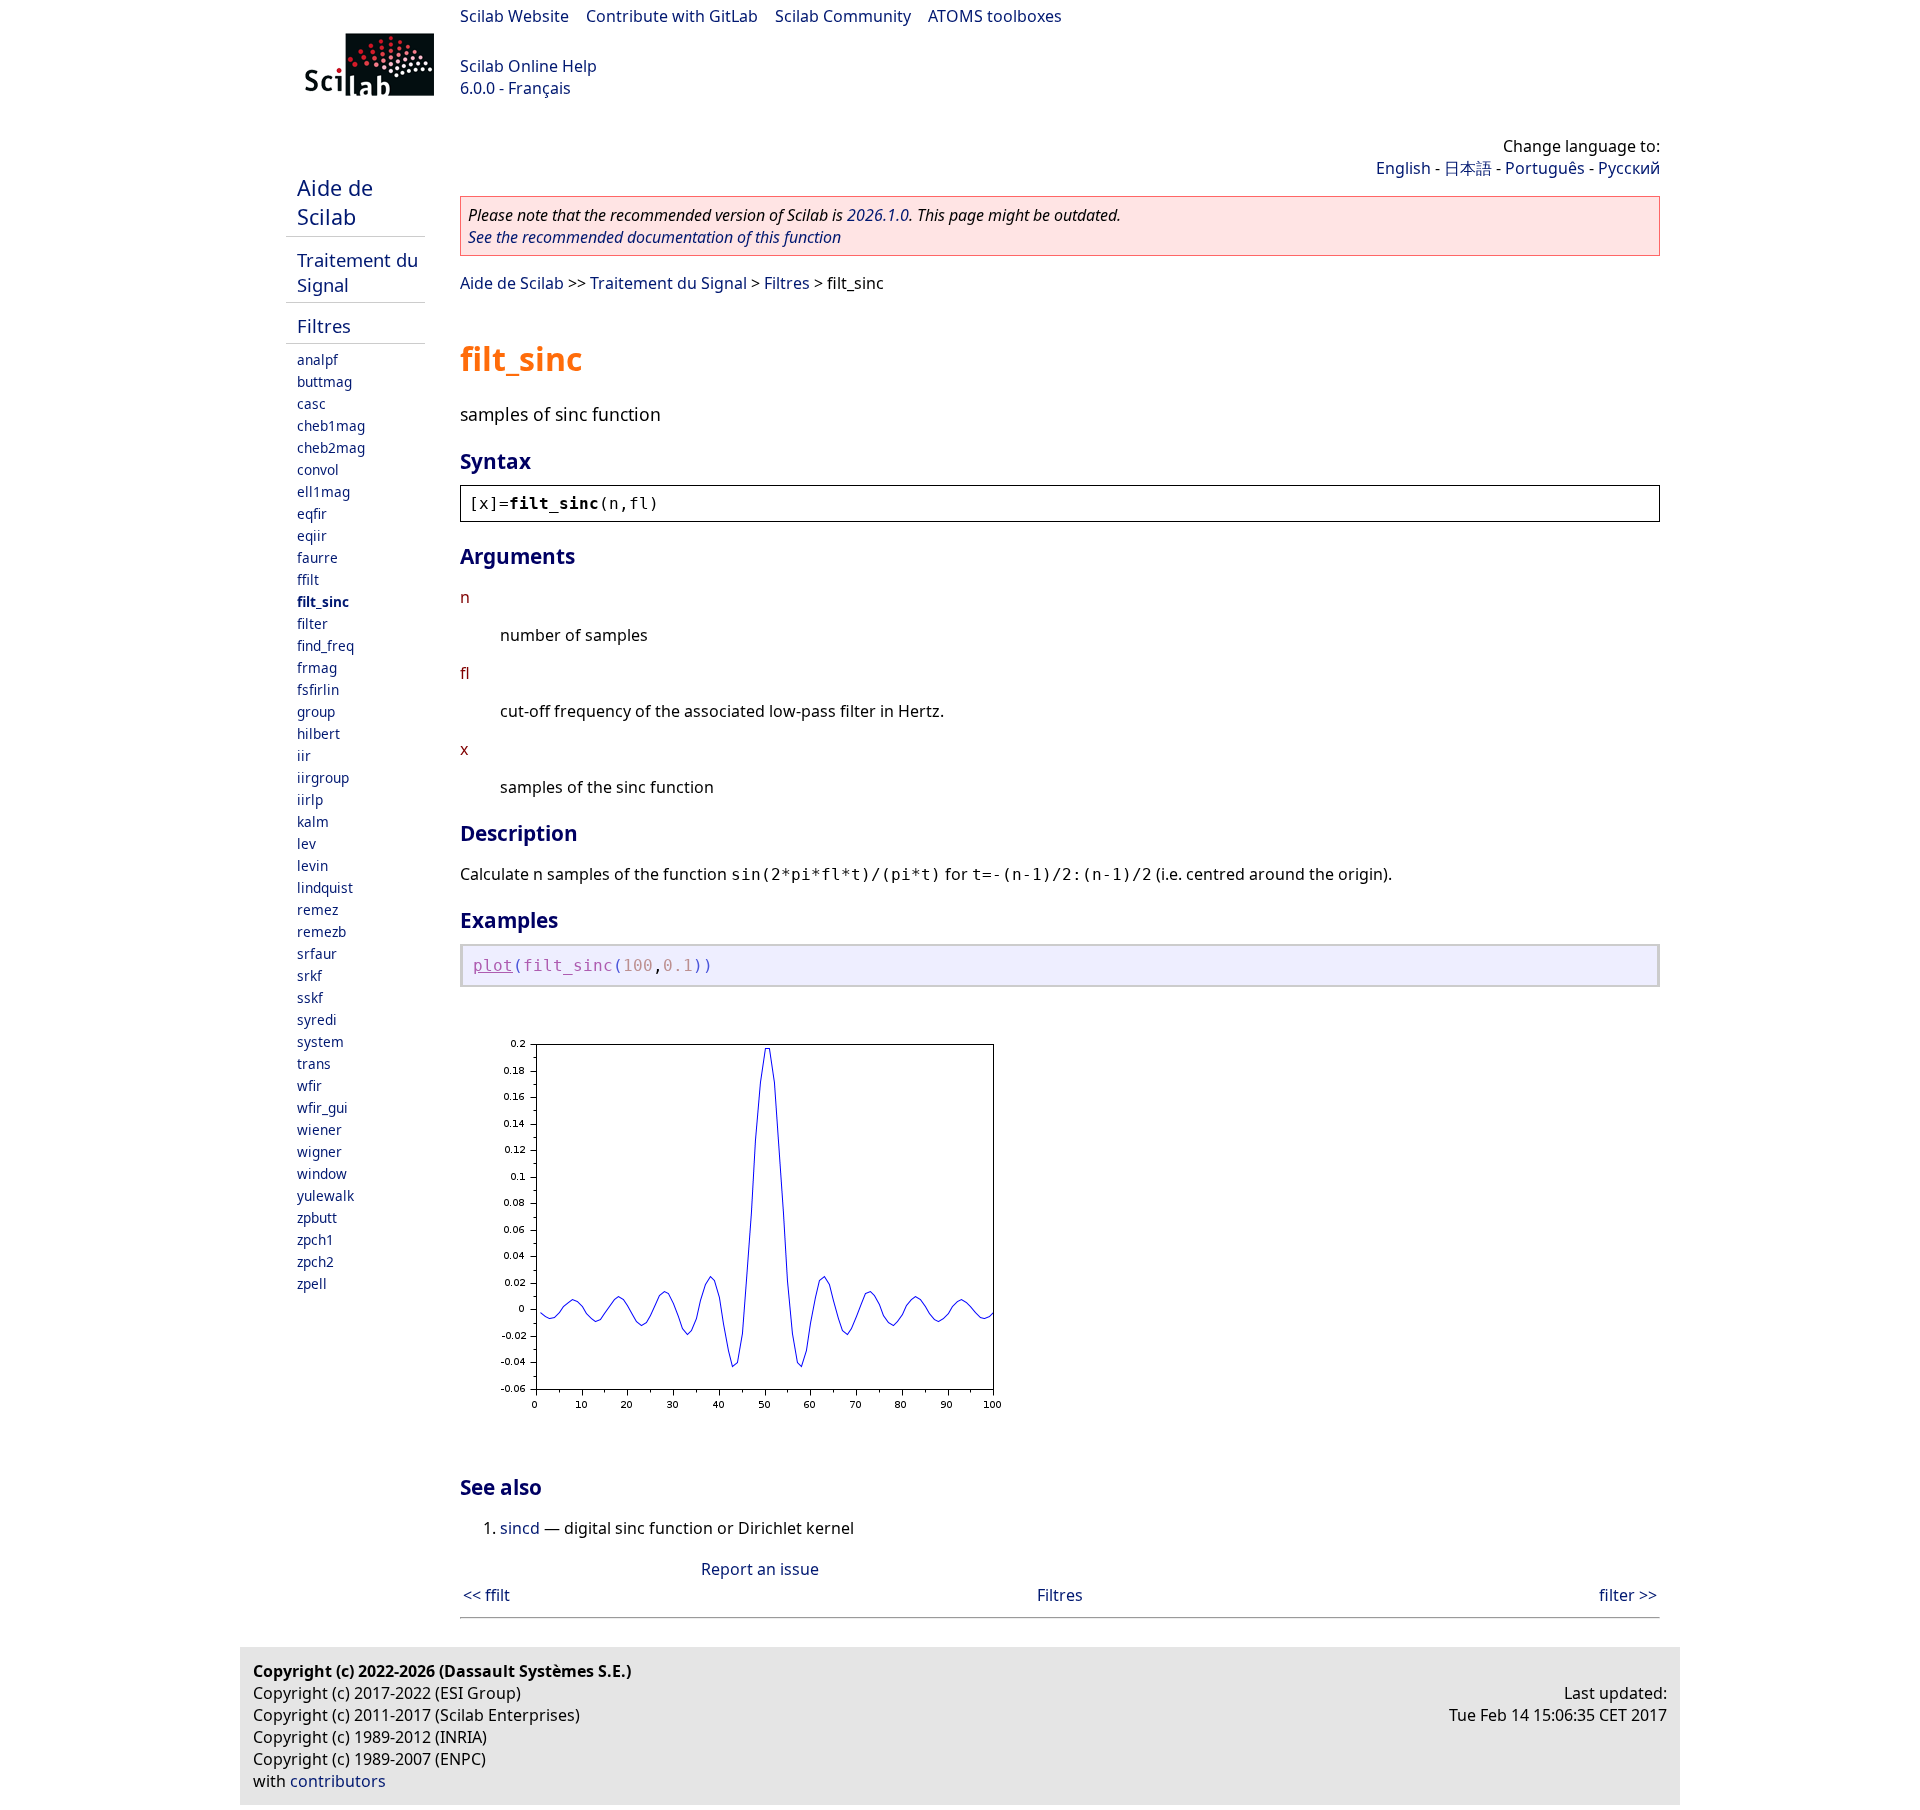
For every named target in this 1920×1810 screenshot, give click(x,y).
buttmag (324, 381)
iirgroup (323, 777)
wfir (309, 1085)
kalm (313, 821)
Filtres (324, 325)
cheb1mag (331, 425)
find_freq (325, 645)
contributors (338, 1781)
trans (314, 1063)
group (316, 711)
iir (304, 755)
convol (318, 469)
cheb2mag (331, 447)
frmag (317, 667)
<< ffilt (486, 1595)
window (322, 1173)
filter (312, 623)
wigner (319, 1151)
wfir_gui (322, 1107)
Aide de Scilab (335, 202)
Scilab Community (843, 16)
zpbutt (317, 1217)
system (320, 1041)
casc (311, 403)
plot (493, 965)
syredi (317, 1019)
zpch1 (315, 1239)
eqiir (312, 535)
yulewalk (325, 1195)
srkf (309, 975)
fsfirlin (318, 689)
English (1403, 168)
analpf (317, 359)
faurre (317, 557)
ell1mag (323, 491)
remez (317, 909)
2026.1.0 (878, 215)
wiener (319, 1129)
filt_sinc (323, 601)
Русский (1629, 168)
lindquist (325, 887)
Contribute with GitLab (672, 16)
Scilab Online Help (528, 66)
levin (312, 865)
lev (306, 843)
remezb (321, 931)
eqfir (312, 513)
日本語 (1468, 168)
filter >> (1628, 1595)
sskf (310, 997)
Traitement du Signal (668, 283)
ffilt (308, 579)
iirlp (310, 799)
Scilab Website (514, 16)
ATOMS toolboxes (995, 16)
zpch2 (315, 1261)
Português (1545, 168)
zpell (312, 1283)
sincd (520, 1528)
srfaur (317, 953)
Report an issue (760, 1569)
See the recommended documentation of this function (654, 237)
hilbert (318, 733)
